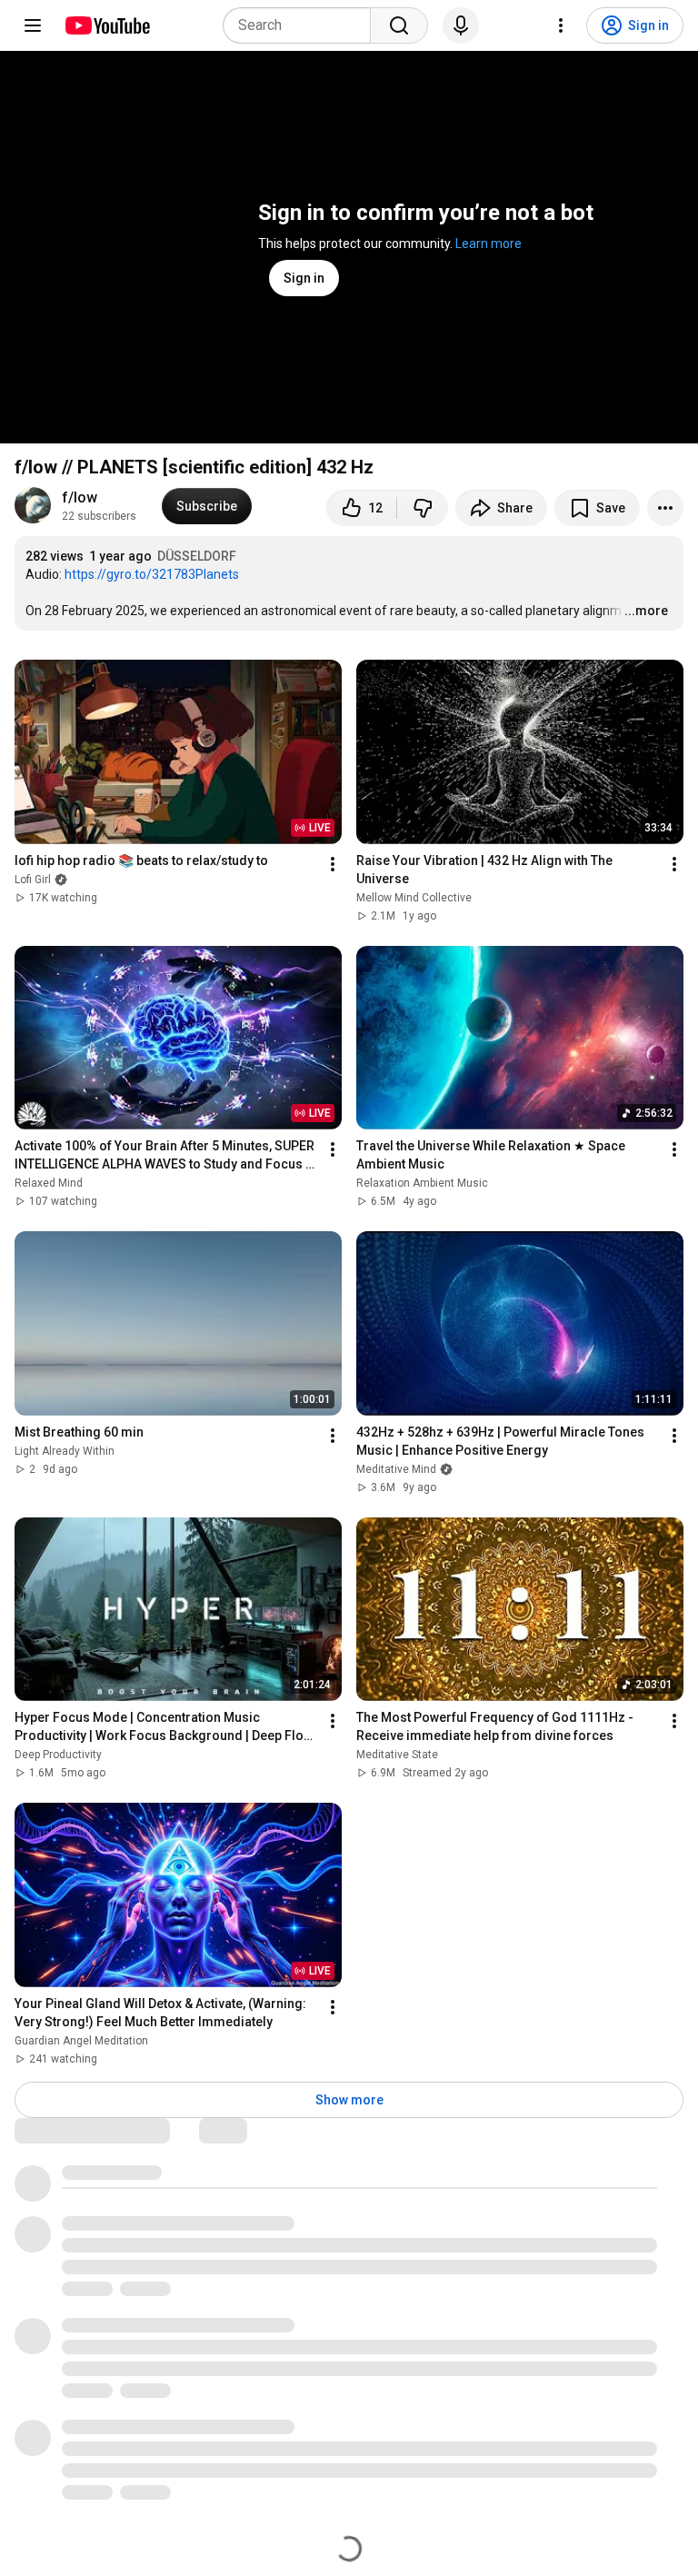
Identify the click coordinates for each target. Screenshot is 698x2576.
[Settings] (561, 25)
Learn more (489, 244)
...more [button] (646, 611)
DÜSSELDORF (197, 556)
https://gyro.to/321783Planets (152, 574)
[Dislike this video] (423, 508)
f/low (80, 497)
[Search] (399, 25)
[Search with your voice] (461, 25)
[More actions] (665, 508)
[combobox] (302, 25)
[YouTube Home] (107, 25)
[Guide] (33, 25)
